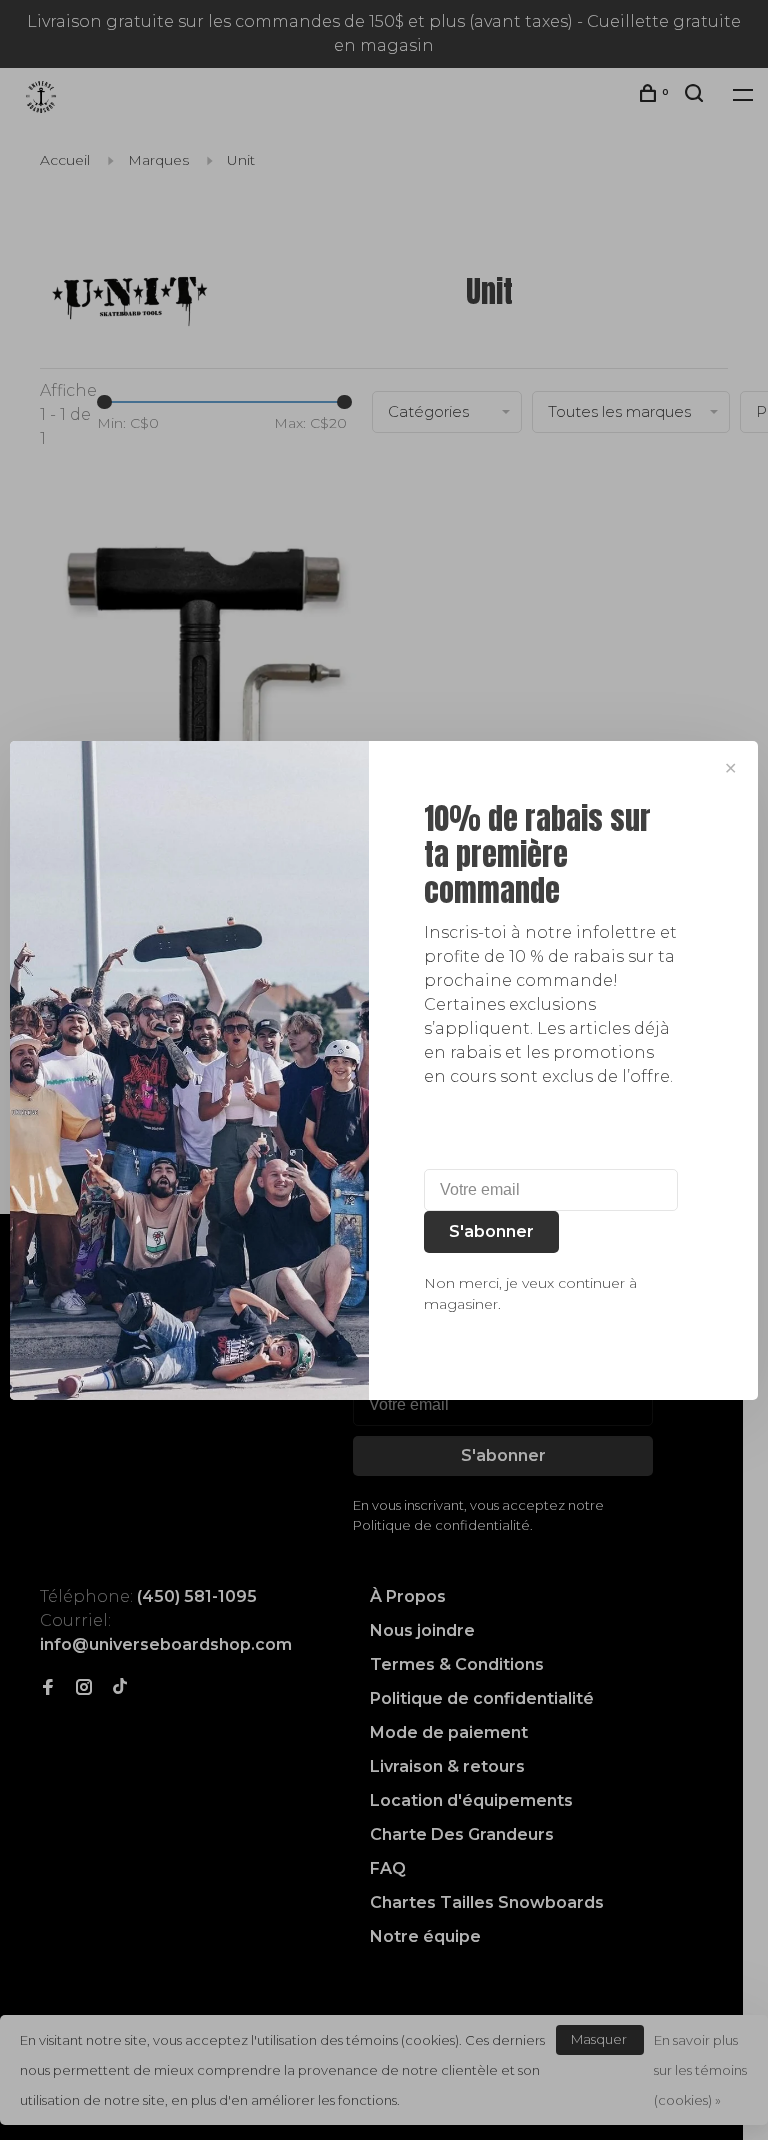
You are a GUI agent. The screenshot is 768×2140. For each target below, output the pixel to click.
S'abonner (491, 1231)
